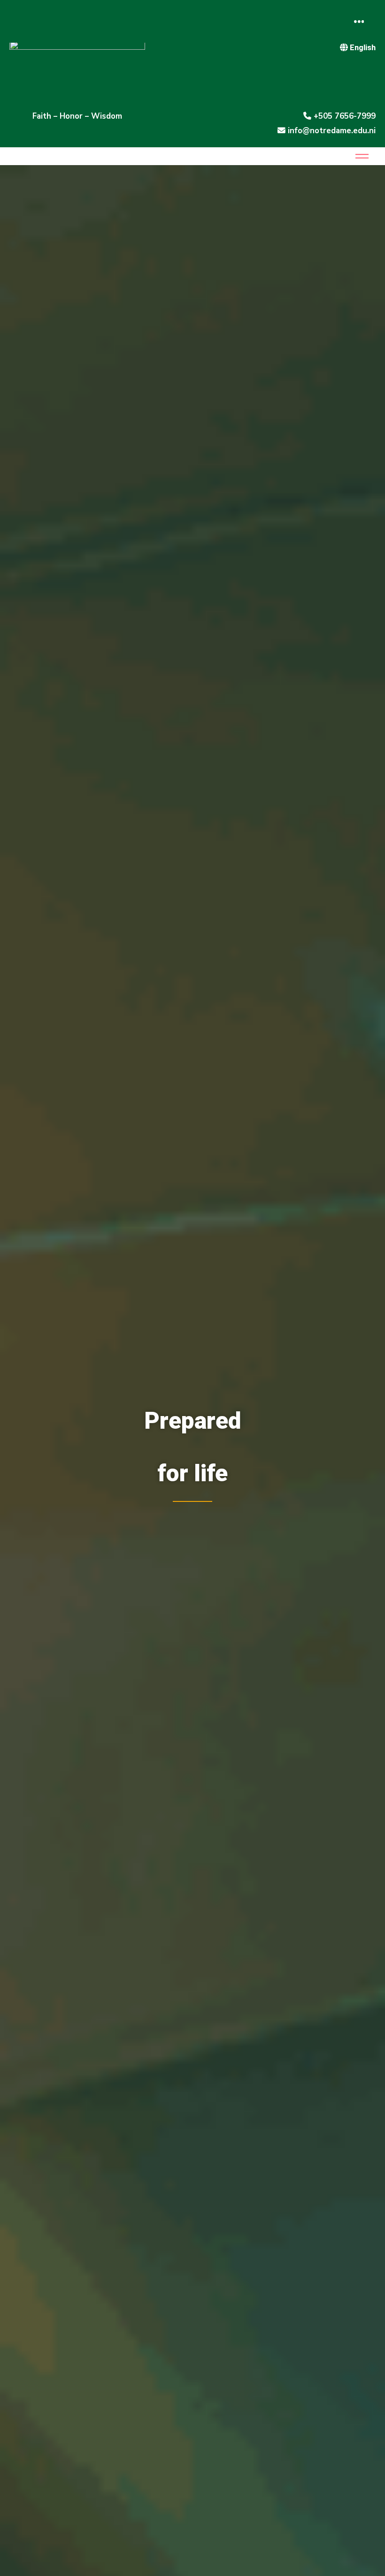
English (363, 47)
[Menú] (359, 21)
